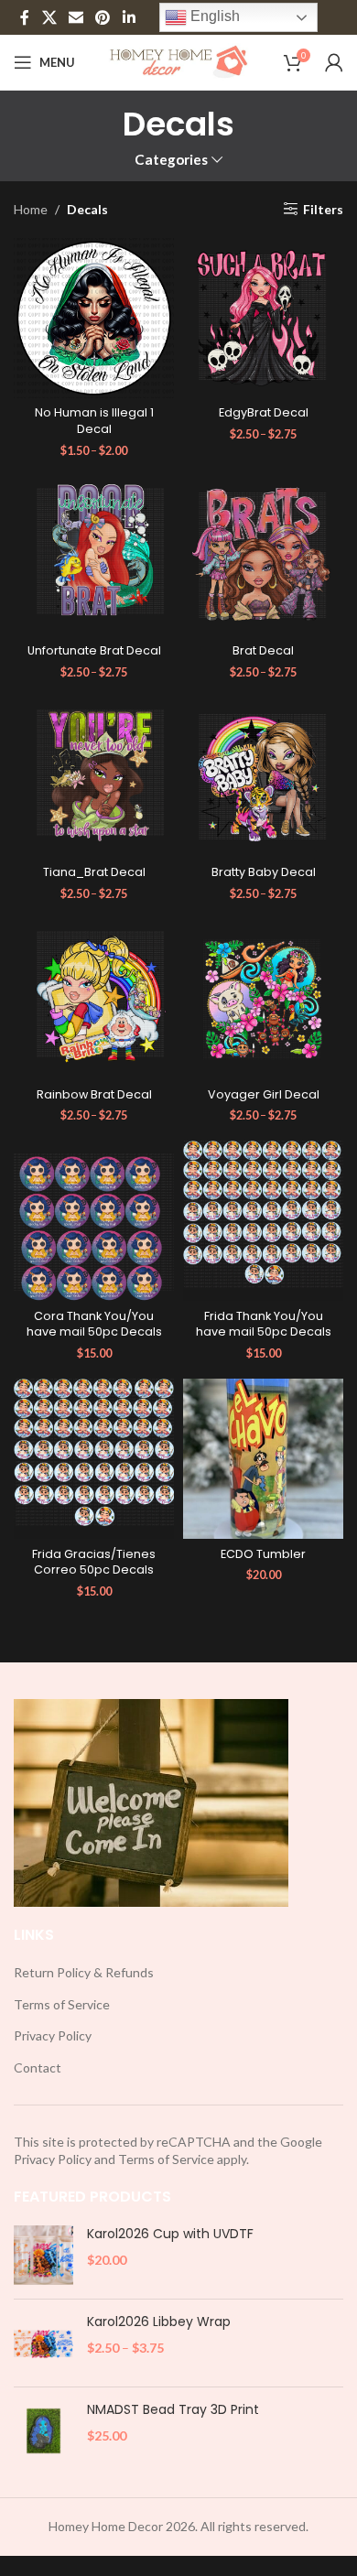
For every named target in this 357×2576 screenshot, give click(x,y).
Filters (323, 209)
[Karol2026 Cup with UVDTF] (43, 2255)
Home (31, 209)
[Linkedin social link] (129, 17)
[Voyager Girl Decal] (263, 999)
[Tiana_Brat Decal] (94, 778)
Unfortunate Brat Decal (94, 650)
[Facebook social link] (25, 17)
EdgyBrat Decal (264, 412)
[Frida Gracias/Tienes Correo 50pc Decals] (94, 1459)
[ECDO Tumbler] (263, 1459)
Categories (171, 160)
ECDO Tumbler (263, 1554)
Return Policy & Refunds (84, 1972)
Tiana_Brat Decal (94, 872)
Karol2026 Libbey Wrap (159, 2322)
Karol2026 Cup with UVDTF (170, 2234)
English (213, 16)
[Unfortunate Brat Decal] (94, 556)
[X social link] (49, 17)
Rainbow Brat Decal (94, 1094)
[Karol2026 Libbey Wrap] (43, 2343)
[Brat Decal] (263, 556)
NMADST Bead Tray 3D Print (173, 2410)
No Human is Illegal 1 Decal (94, 421)
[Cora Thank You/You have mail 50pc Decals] (94, 1221)
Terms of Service (62, 2004)
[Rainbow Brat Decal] (94, 999)
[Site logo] (179, 61)
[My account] (334, 62)
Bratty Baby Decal (264, 872)
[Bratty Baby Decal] (263, 778)
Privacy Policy (53, 2035)
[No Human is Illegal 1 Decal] (94, 318)
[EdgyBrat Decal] (263, 318)
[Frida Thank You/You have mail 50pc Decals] (263, 1221)
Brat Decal (263, 650)
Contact (38, 2067)
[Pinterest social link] (103, 17)
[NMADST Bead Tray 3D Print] (43, 2431)
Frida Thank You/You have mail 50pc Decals (264, 1324)
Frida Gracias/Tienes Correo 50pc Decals (94, 1562)
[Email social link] (76, 17)
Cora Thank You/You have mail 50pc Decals (94, 1324)
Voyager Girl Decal (264, 1094)
